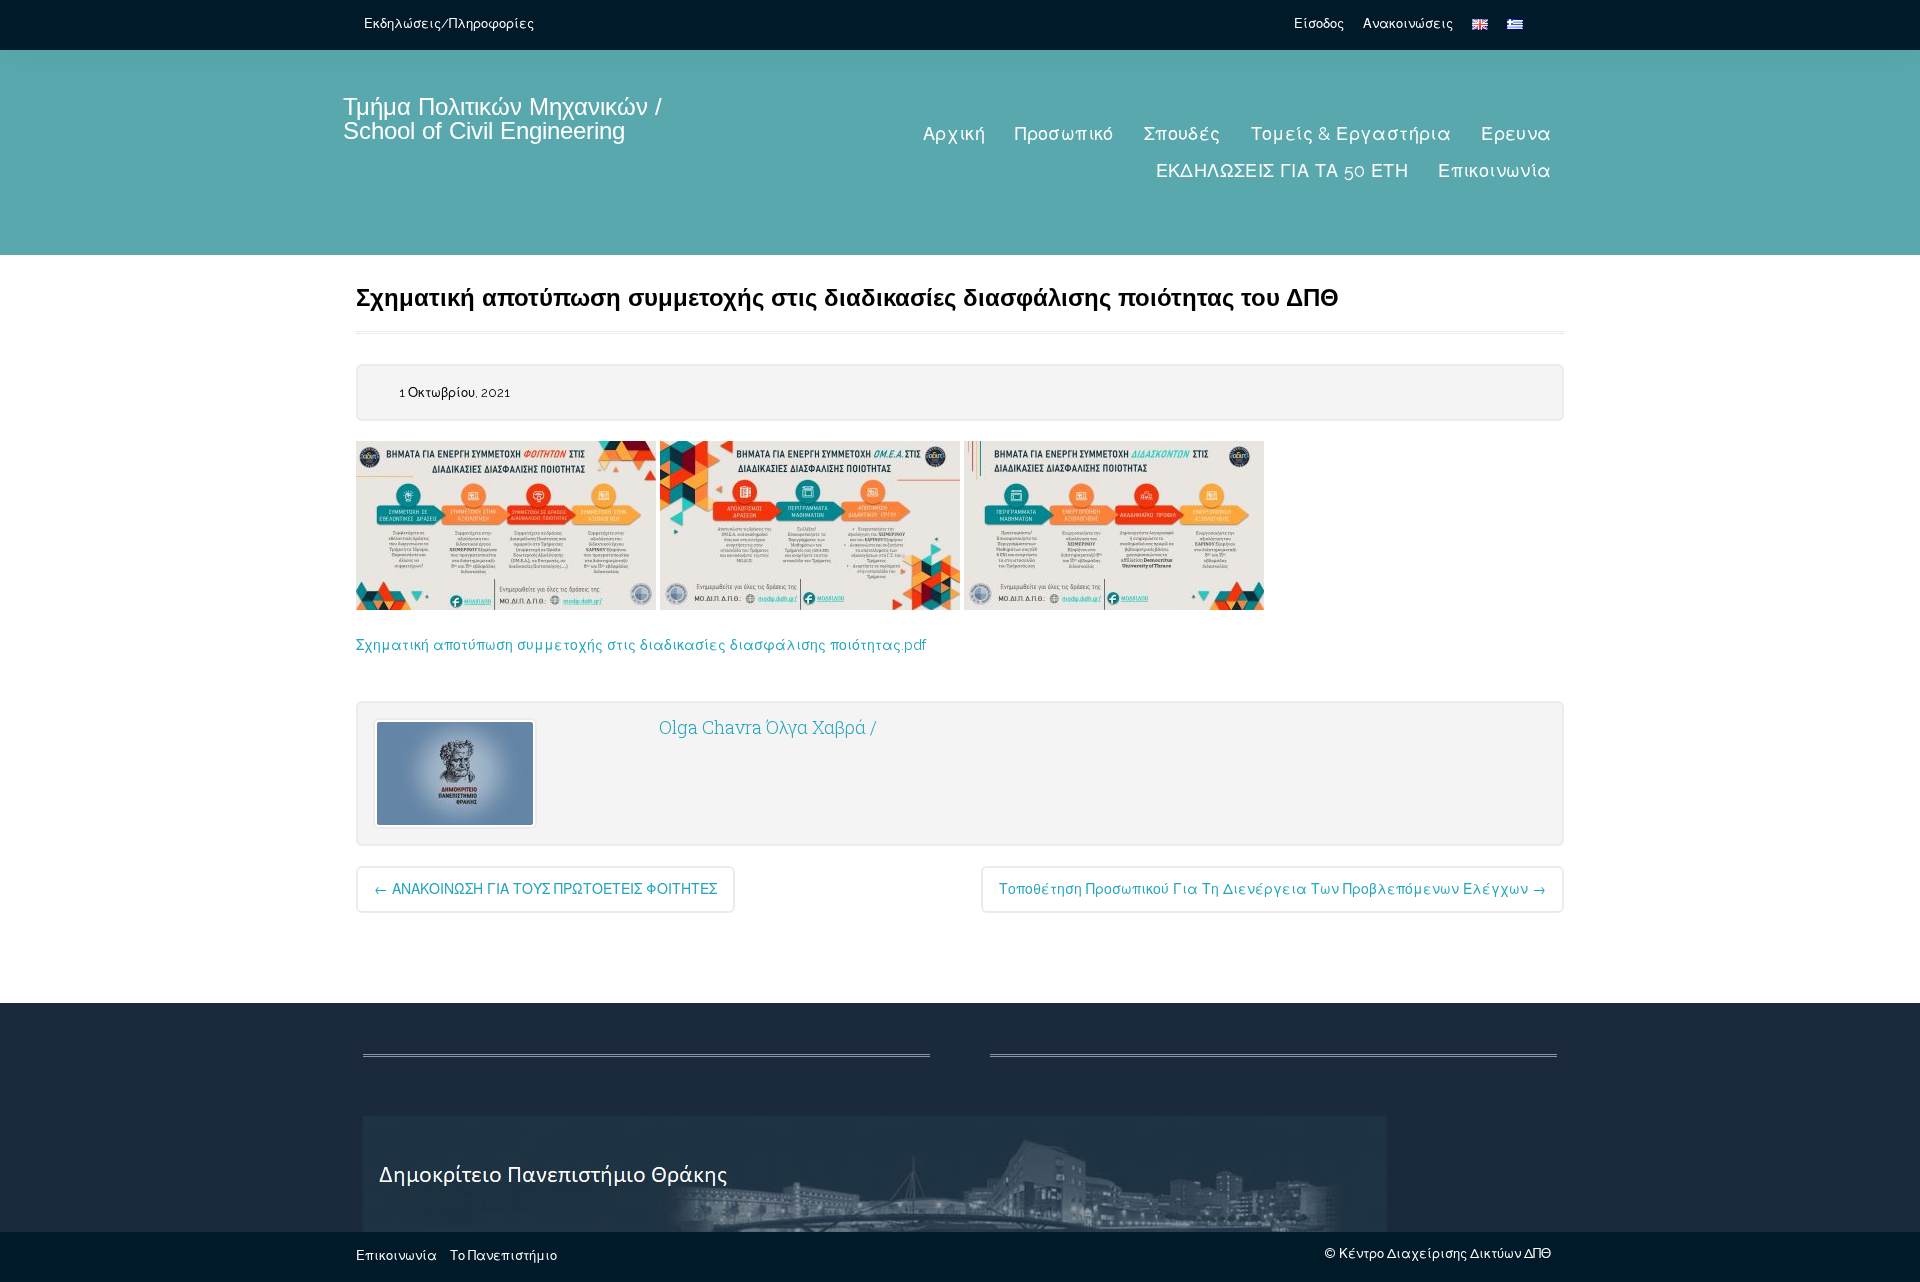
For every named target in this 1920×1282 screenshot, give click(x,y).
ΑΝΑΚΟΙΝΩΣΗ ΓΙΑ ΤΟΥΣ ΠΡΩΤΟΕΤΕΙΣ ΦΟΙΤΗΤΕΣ (545, 889)
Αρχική (954, 133)
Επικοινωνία (1494, 170)
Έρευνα (1516, 133)
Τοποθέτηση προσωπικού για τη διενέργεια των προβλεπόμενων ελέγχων (1272, 889)
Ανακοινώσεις (1408, 23)
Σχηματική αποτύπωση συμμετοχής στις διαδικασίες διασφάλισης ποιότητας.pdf (641, 645)
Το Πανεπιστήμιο (503, 1255)
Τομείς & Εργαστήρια (1351, 133)
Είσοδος (1319, 23)
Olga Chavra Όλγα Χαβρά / (768, 727)
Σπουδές (1182, 133)
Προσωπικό (1064, 133)
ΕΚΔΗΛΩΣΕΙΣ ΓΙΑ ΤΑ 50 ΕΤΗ (1282, 170)
